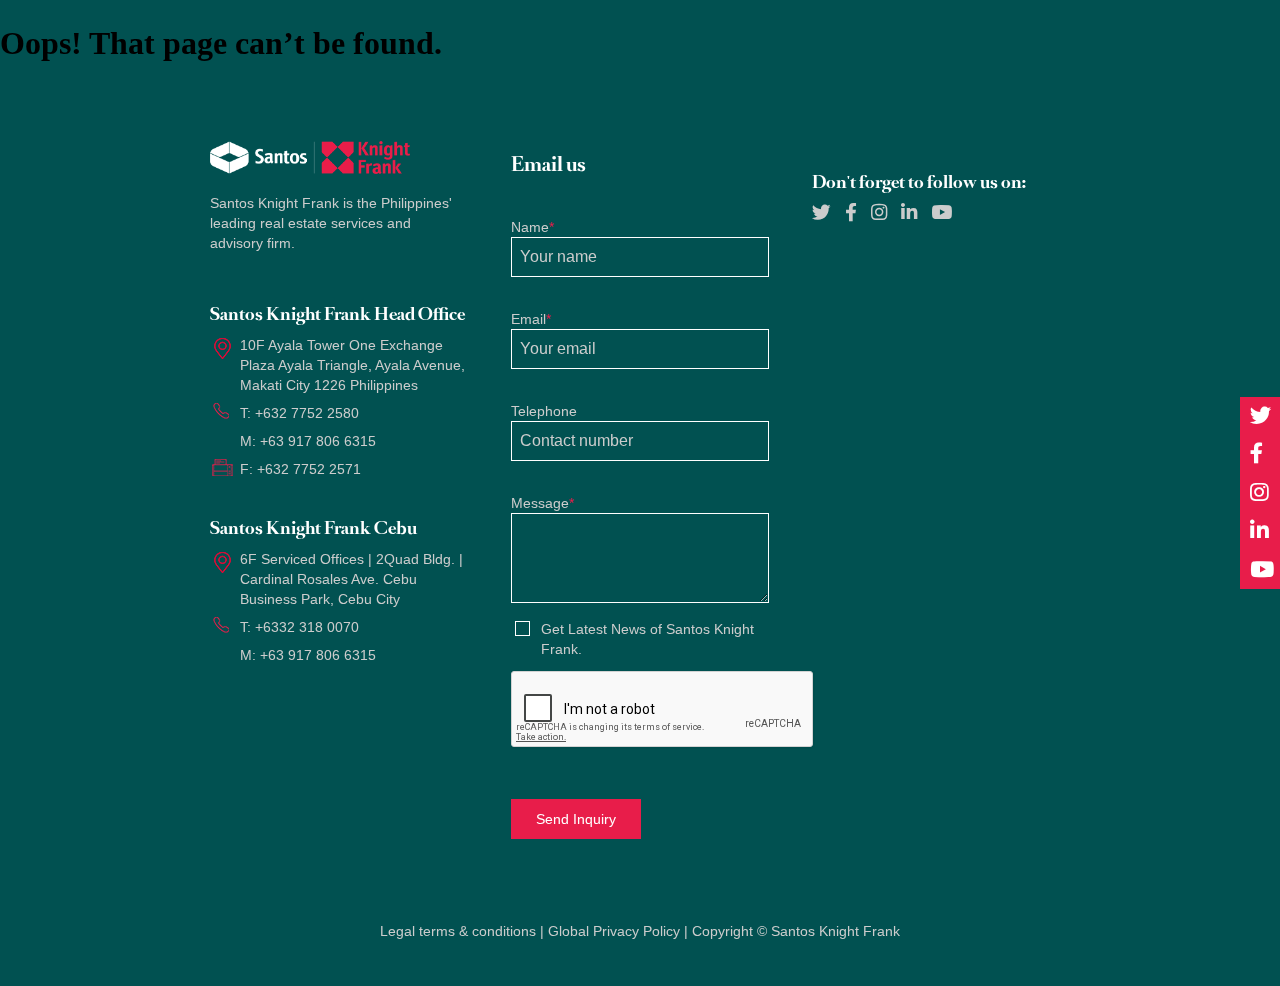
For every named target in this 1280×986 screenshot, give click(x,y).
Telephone (544, 411)
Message (542, 503)
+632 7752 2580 (307, 413)
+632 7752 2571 (309, 469)
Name (532, 227)
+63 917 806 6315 (318, 441)
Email (531, 319)
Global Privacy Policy (614, 931)
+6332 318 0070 (307, 627)
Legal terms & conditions (458, 931)
